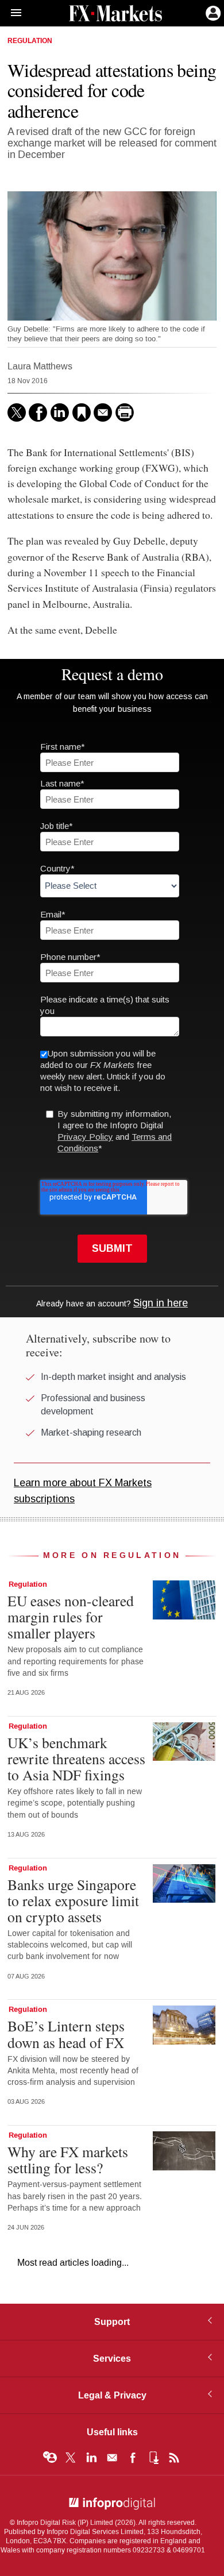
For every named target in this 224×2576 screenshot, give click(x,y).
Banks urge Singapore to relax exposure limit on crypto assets (73, 1900)
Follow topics (50, 2458)
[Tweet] (17, 412)
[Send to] (103, 412)
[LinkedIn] (60, 412)
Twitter (71, 2458)
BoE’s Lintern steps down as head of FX (66, 2034)
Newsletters (112, 2458)
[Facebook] (38, 412)
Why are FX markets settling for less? (68, 2159)
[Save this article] (82, 412)
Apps (153, 2458)
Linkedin (91, 2458)
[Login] (212, 12)
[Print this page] (125, 412)
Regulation (30, 41)
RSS (174, 2458)
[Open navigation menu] (11, 13)
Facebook (133, 2458)
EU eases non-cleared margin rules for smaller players (71, 1617)
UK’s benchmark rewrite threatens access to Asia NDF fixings (76, 1759)
